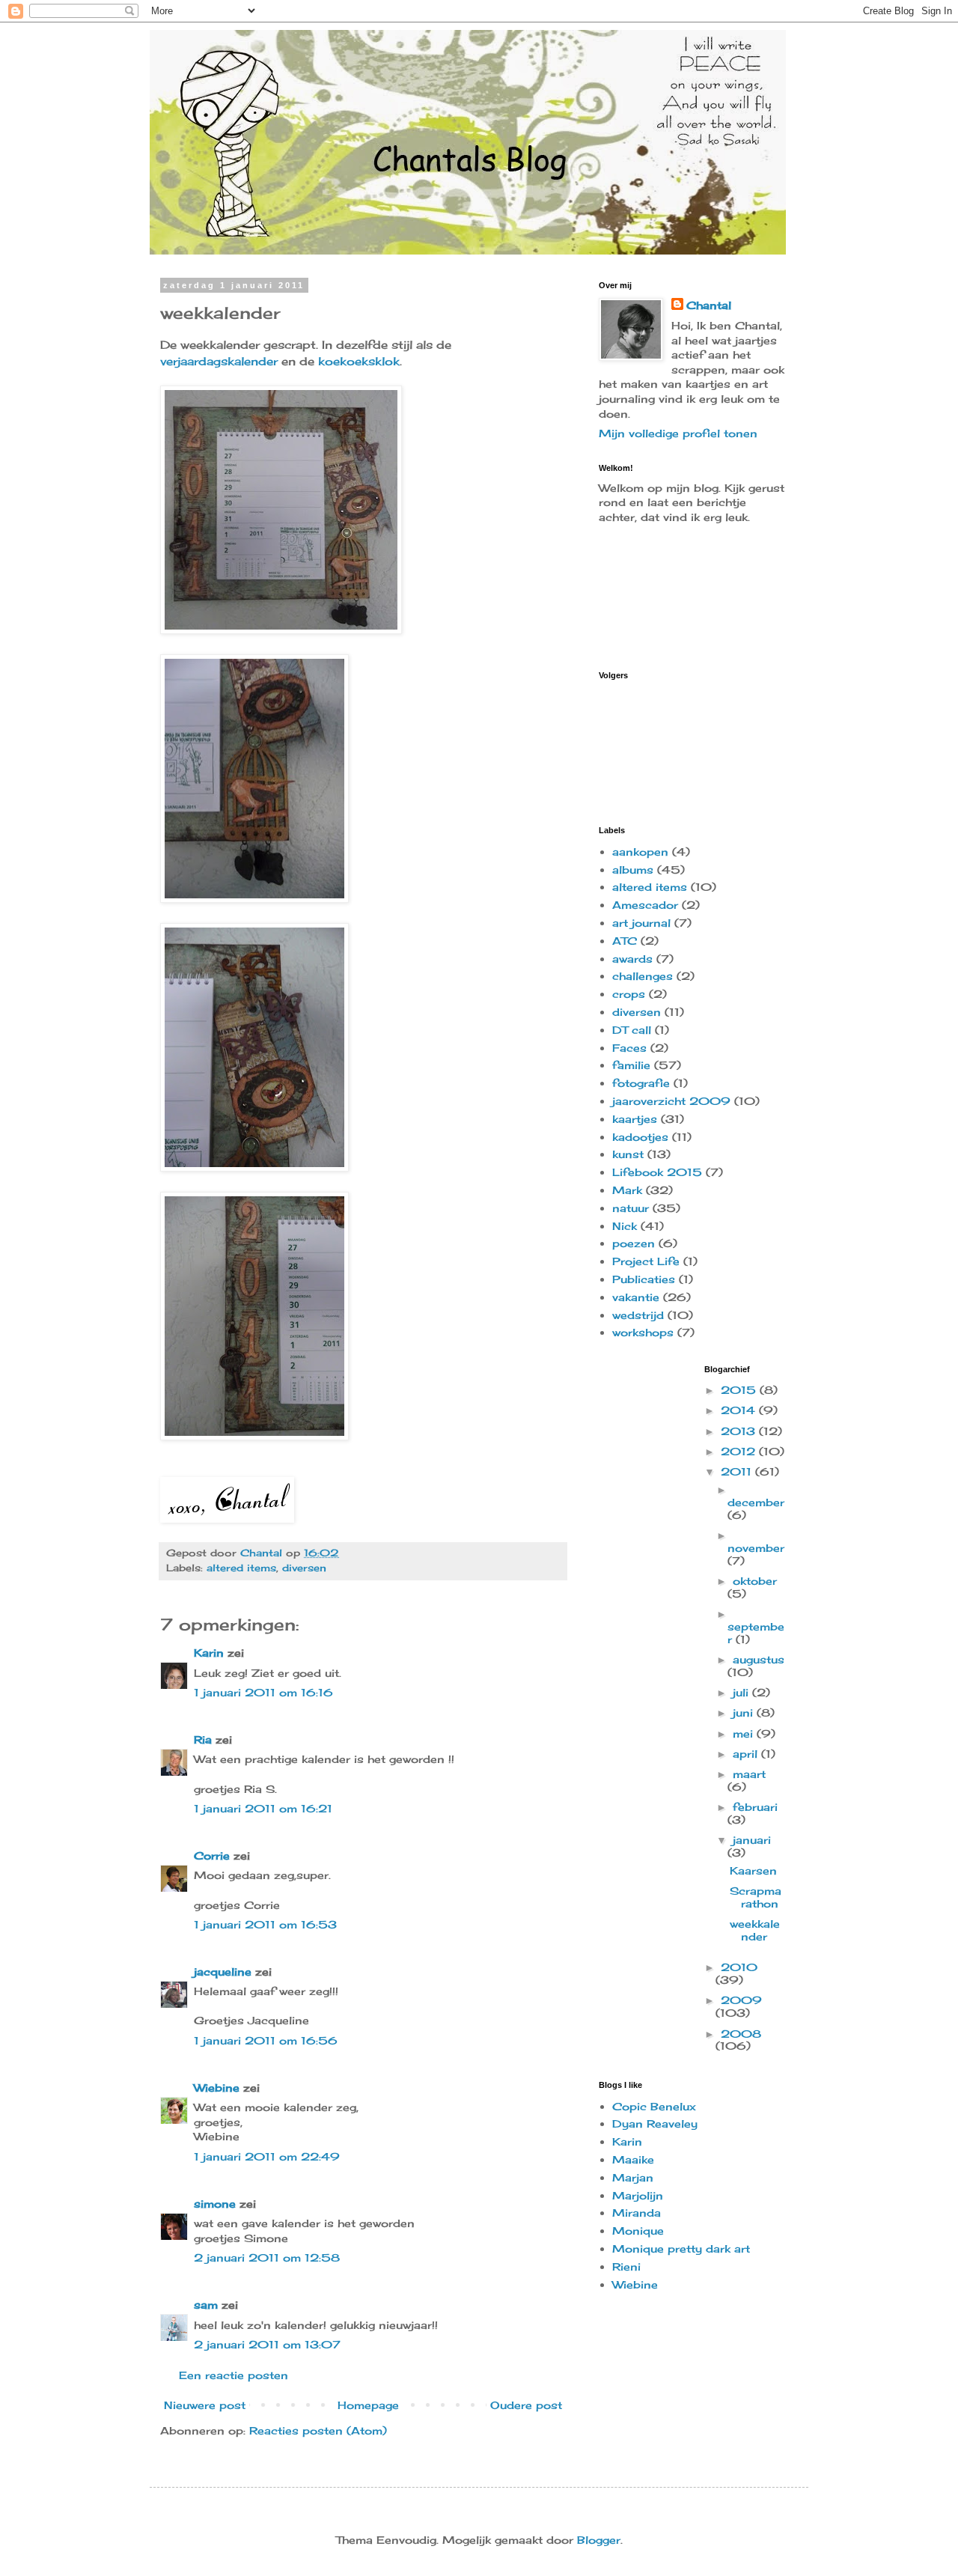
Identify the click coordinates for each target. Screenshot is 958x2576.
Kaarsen (753, 1870)
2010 (739, 1967)
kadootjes (640, 1137)
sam (206, 2305)
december (756, 1502)
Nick (625, 1226)
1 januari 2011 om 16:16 (263, 1692)
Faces (629, 1048)
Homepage (368, 2405)
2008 (741, 2034)
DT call (632, 1030)
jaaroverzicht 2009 (671, 1101)
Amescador (645, 905)
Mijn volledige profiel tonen (678, 433)
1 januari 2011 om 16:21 (263, 1808)
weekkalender (755, 1930)
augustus (759, 1659)
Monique (638, 2231)
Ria (203, 1739)
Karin (209, 1653)
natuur (631, 1208)
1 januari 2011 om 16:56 (266, 2040)
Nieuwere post (205, 2405)
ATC (625, 941)
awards (632, 959)
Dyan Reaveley (655, 2123)
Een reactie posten (234, 2375)
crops (629, 994)
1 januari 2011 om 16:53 (265, 1924)
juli (742, 1692)
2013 (740, 1431)
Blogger (599, 2540)
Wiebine (217, 2088)
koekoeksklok (359, 361)
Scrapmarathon (756, 1897)
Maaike (633, 2159)
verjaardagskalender (219, 361)
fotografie (641, 1083)
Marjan (633, 2177)
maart (749, 1774)
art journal (641, 923)
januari (752, 1840)
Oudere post (526, 2405)
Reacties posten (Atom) (318, 2430)
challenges (643, 976)
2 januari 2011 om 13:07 (267, 2344)
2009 (741, 2000)
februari (755, 1807)
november (756, 1548)
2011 (738, 1471)
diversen (304, 1568)
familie (631, 1065)
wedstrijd (638, 1315)
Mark (627, 1190)
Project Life (646, 1261)
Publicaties (644, 1279)
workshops (643, 1332)
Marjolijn (638, 2195)
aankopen (640, 852)
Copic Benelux (654, 2106)
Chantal (709, 305)
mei (745, 1733)
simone (215, 2204)
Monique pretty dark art (681, 2248)
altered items (241, 1568)
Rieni (626, 2266)
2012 (740, 1451)
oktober (755, 1581)
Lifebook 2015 (657, 1172)
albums (633, 870)
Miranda (637, 2213)
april (747, 1754)
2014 (740, 1410)
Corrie (212, 1855)
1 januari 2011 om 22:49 (267, 2156)
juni (745, 1712)
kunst (628, 1154)
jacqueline (223, 1971)
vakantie (636, 1297)
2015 (740, 1390)
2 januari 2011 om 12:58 (267, 2257)
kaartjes (635, 1119)
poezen (634, 1243)
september (756, 1633)
